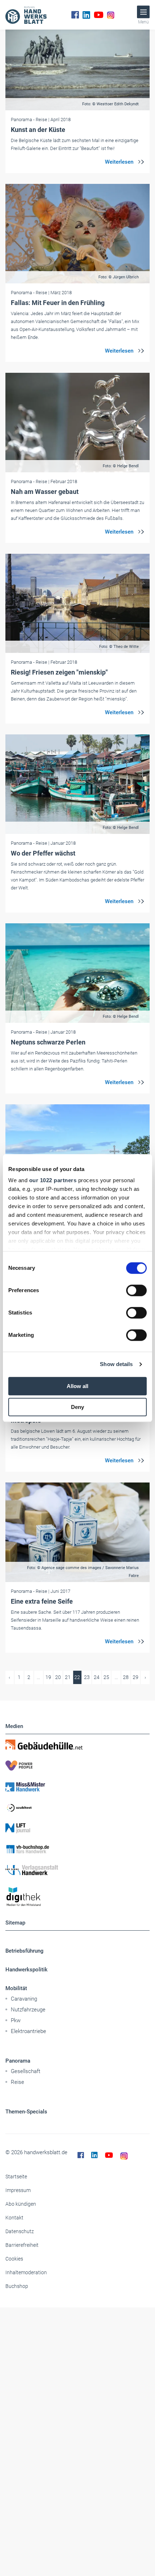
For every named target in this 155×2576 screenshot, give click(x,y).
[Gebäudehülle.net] (77, 1745)
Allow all (77, 1386)
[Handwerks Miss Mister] (77, 1786)
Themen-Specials (26, 2112)
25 (106, 1677)
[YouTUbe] (99, 15)
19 (48, 1677)
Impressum (18, 2190)
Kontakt (14, 2218)
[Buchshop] (77, 1849)
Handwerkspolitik (26, 1970)
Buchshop (17, 2286)
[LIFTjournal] (77, 1828)
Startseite (16, 2177)
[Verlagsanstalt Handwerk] (77, 1870)
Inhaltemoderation (26, 2272)
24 (97, 1677)
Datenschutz (20, 2231)
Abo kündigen (21, 2204)
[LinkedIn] (86, 15)
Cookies (14, 2259)
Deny (77, 1407)
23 (87, 1677)
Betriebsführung (25, 1951)
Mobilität (16, 1988)
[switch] (136, 1290)
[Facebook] (75, 15)
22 (77, 1677)
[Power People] (77, 1766)
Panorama (18, 2061)
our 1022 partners (53, 1180)
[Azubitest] (77, 1807)
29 (136, 1677)
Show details (116, 1364)
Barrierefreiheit (22, 2245)
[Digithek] (77, 1897)
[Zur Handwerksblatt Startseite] (26, 15)
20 (58, 1677)
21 (68, 1677)
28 (126, 1677)
